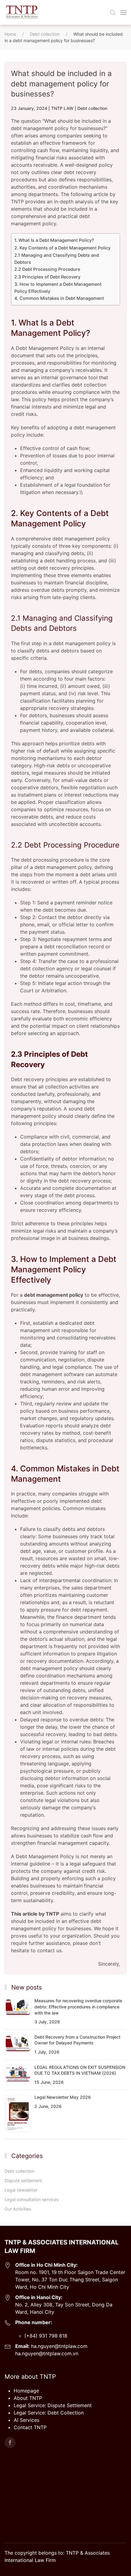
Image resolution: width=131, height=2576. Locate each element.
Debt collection (92, 108)
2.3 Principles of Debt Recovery (47, 277)
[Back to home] (21, 12)
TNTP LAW (62, 108)
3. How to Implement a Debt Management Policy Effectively (58, 288)
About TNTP (28, 2398)
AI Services (27, 2420)
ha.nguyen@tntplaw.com (58, 2346)
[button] (113, 13)
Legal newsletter (21, 2190)
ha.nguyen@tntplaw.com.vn (47, 2353)
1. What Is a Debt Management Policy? (54, 240)
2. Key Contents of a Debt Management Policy (62, 248)
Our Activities (18, 2209)
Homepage (26, 2391)
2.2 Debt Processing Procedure (47, 269)
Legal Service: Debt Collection (49, 2413)
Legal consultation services (32, 2199)
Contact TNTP (30, 2427)
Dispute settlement (23, 2180)
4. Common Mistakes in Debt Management (59, 298)
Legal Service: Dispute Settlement (53, 2405)
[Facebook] (10, 2443)
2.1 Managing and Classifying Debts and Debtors (57, 259)
